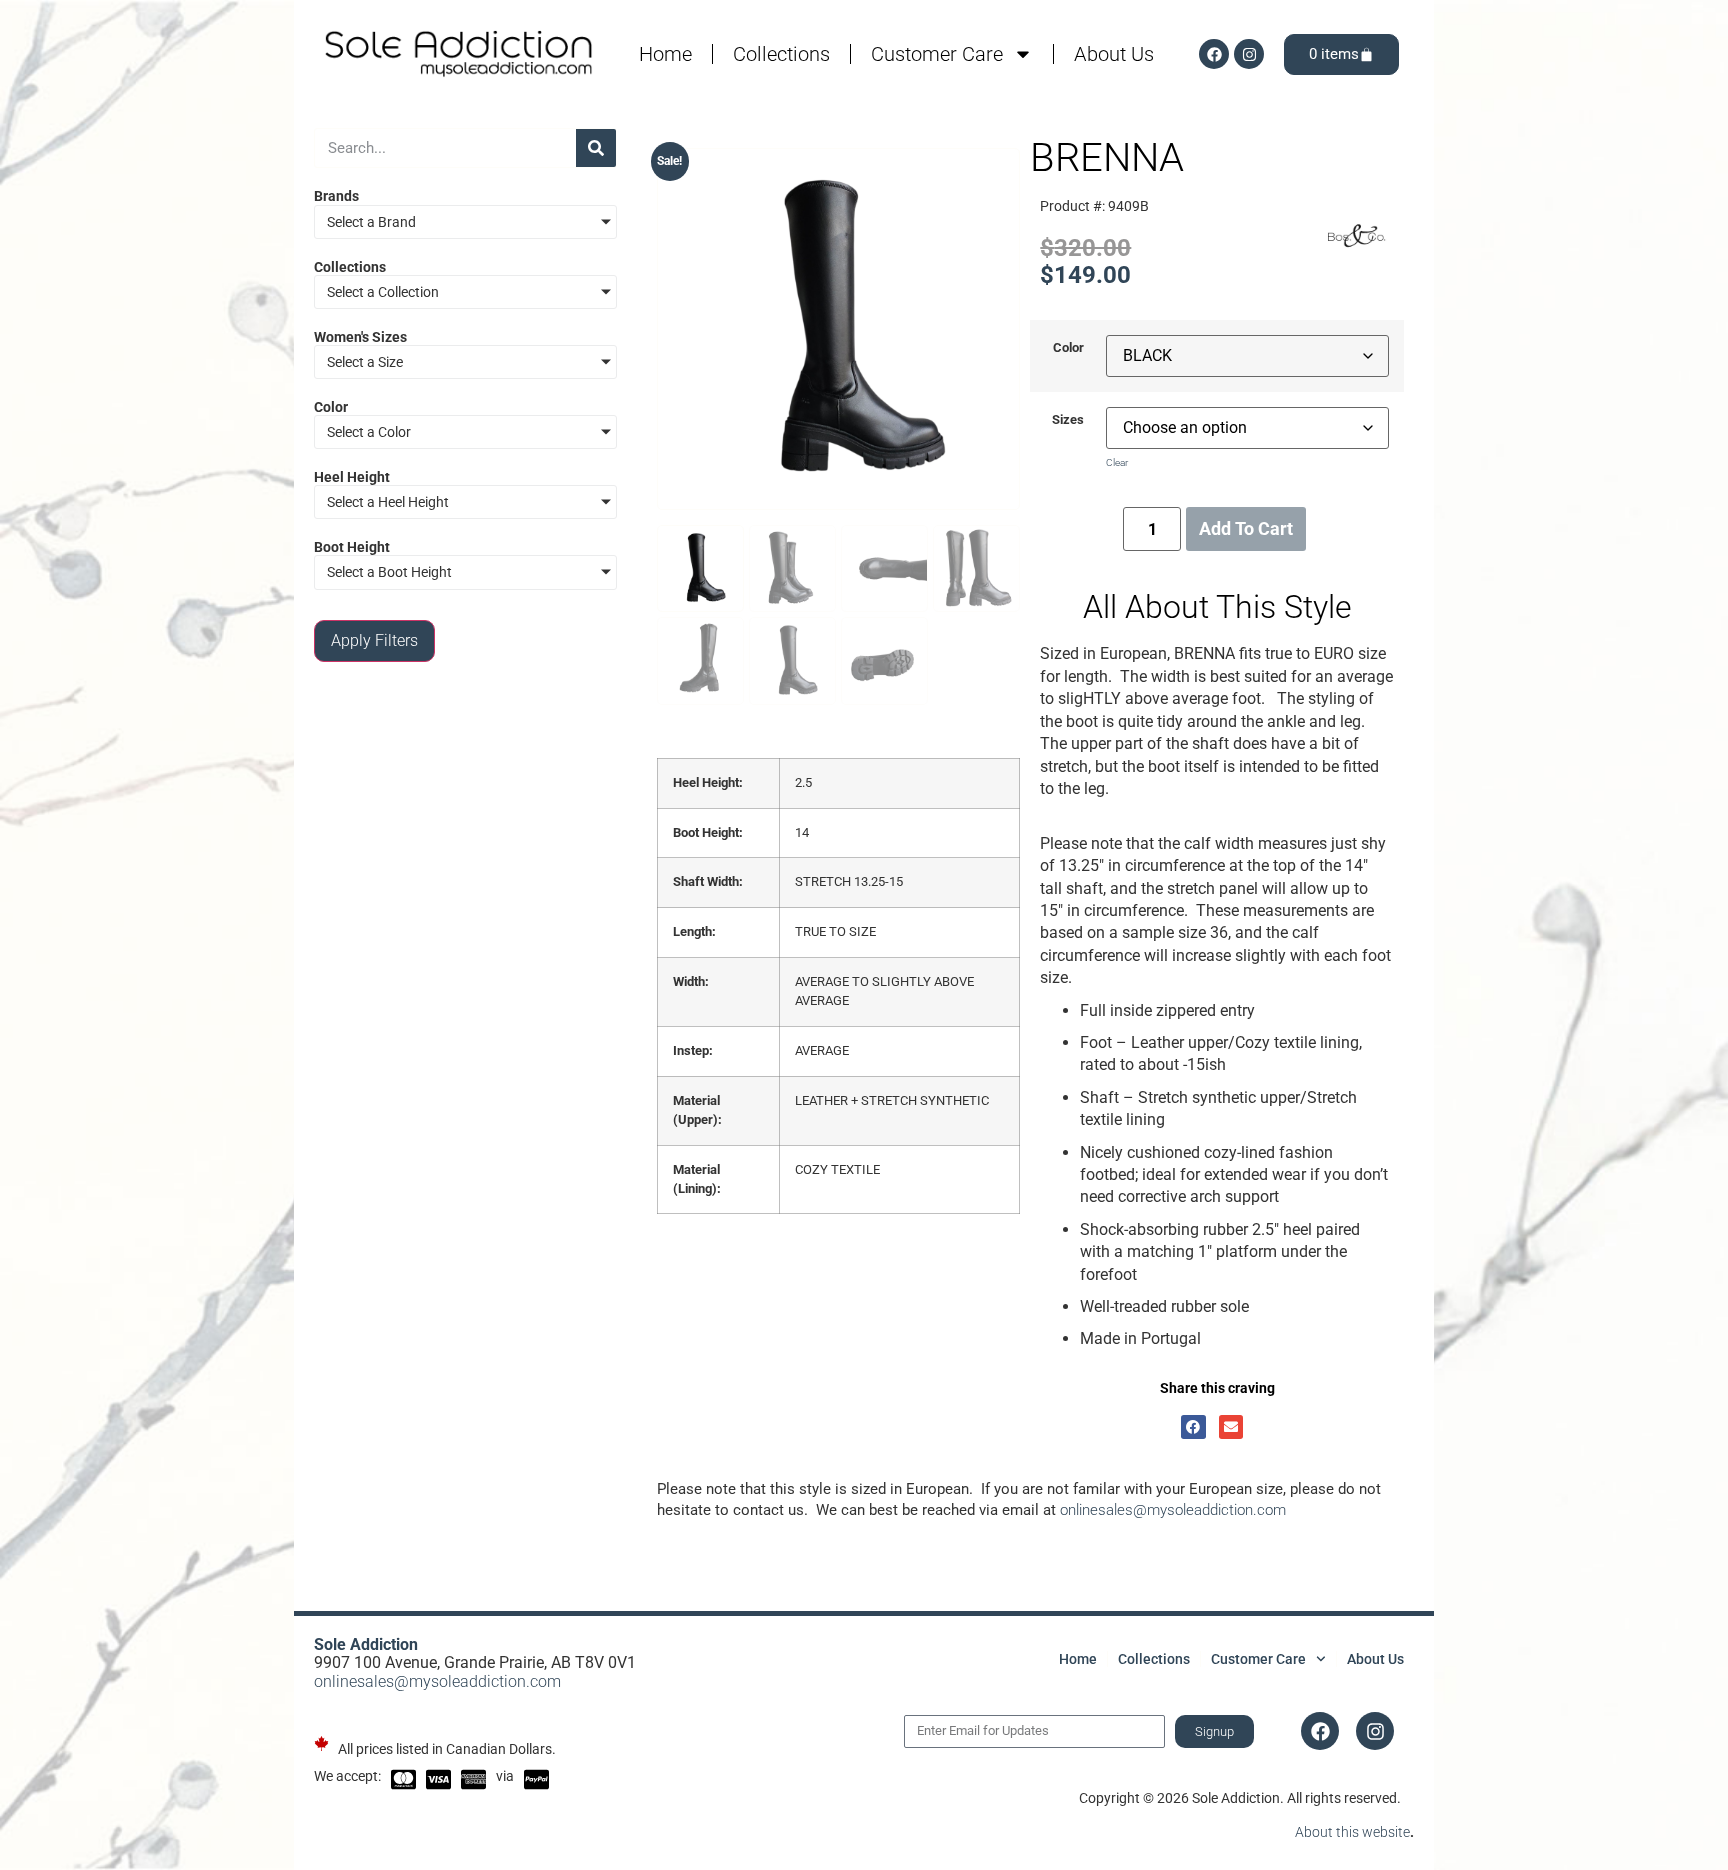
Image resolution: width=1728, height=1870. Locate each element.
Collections (781, 54)
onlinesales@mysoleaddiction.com (1173, 1510)
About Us (1114, 54)
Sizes (1068, 420)
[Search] (596, 148)
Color (1068, 348)
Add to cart (1246, 528)
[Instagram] (1249, 54)
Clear (1117, 462)
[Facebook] (1214, 54)
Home (665, 54)
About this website (1352, 1832)
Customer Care (937, 54)
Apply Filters (374, 640)
